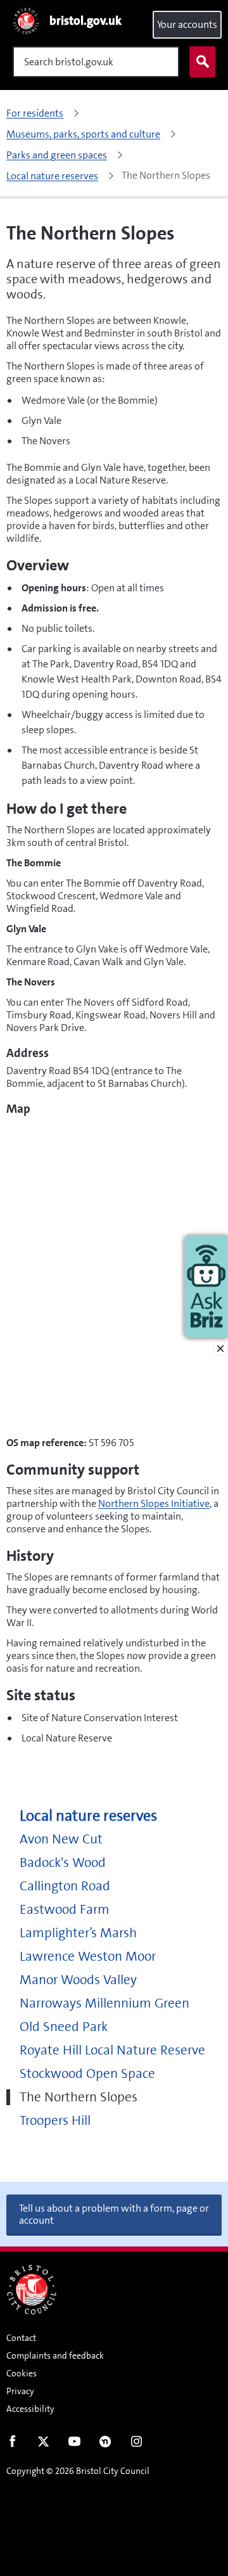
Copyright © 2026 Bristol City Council (78, 2471)
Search (202, 62)
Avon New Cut (61, 1839)
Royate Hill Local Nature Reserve (112, 2050)
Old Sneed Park (64, 2027)
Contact (21, 2338)
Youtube (74, 2444)
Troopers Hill (55, 2121)
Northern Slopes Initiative (154, 1503)
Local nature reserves (88, 1816)
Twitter (43, 2444)
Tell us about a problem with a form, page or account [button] (114, 2214)
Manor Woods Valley (78, 1980)
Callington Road (65, 1886)
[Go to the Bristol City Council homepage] (32, 2290)
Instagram (136, 2444)
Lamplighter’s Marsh (78, 1933)
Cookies (22, 2373)
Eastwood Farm (65, 1910)
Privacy (20, 2391)
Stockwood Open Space (87, 2074)
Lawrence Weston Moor (88, 1957)
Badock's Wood (63, 1863)
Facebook (12, 2444)
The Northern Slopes (79, 2097)
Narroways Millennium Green (104, 2003)
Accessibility (30, 2409)
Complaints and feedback (55, 2355)
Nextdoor (105, 2444)
